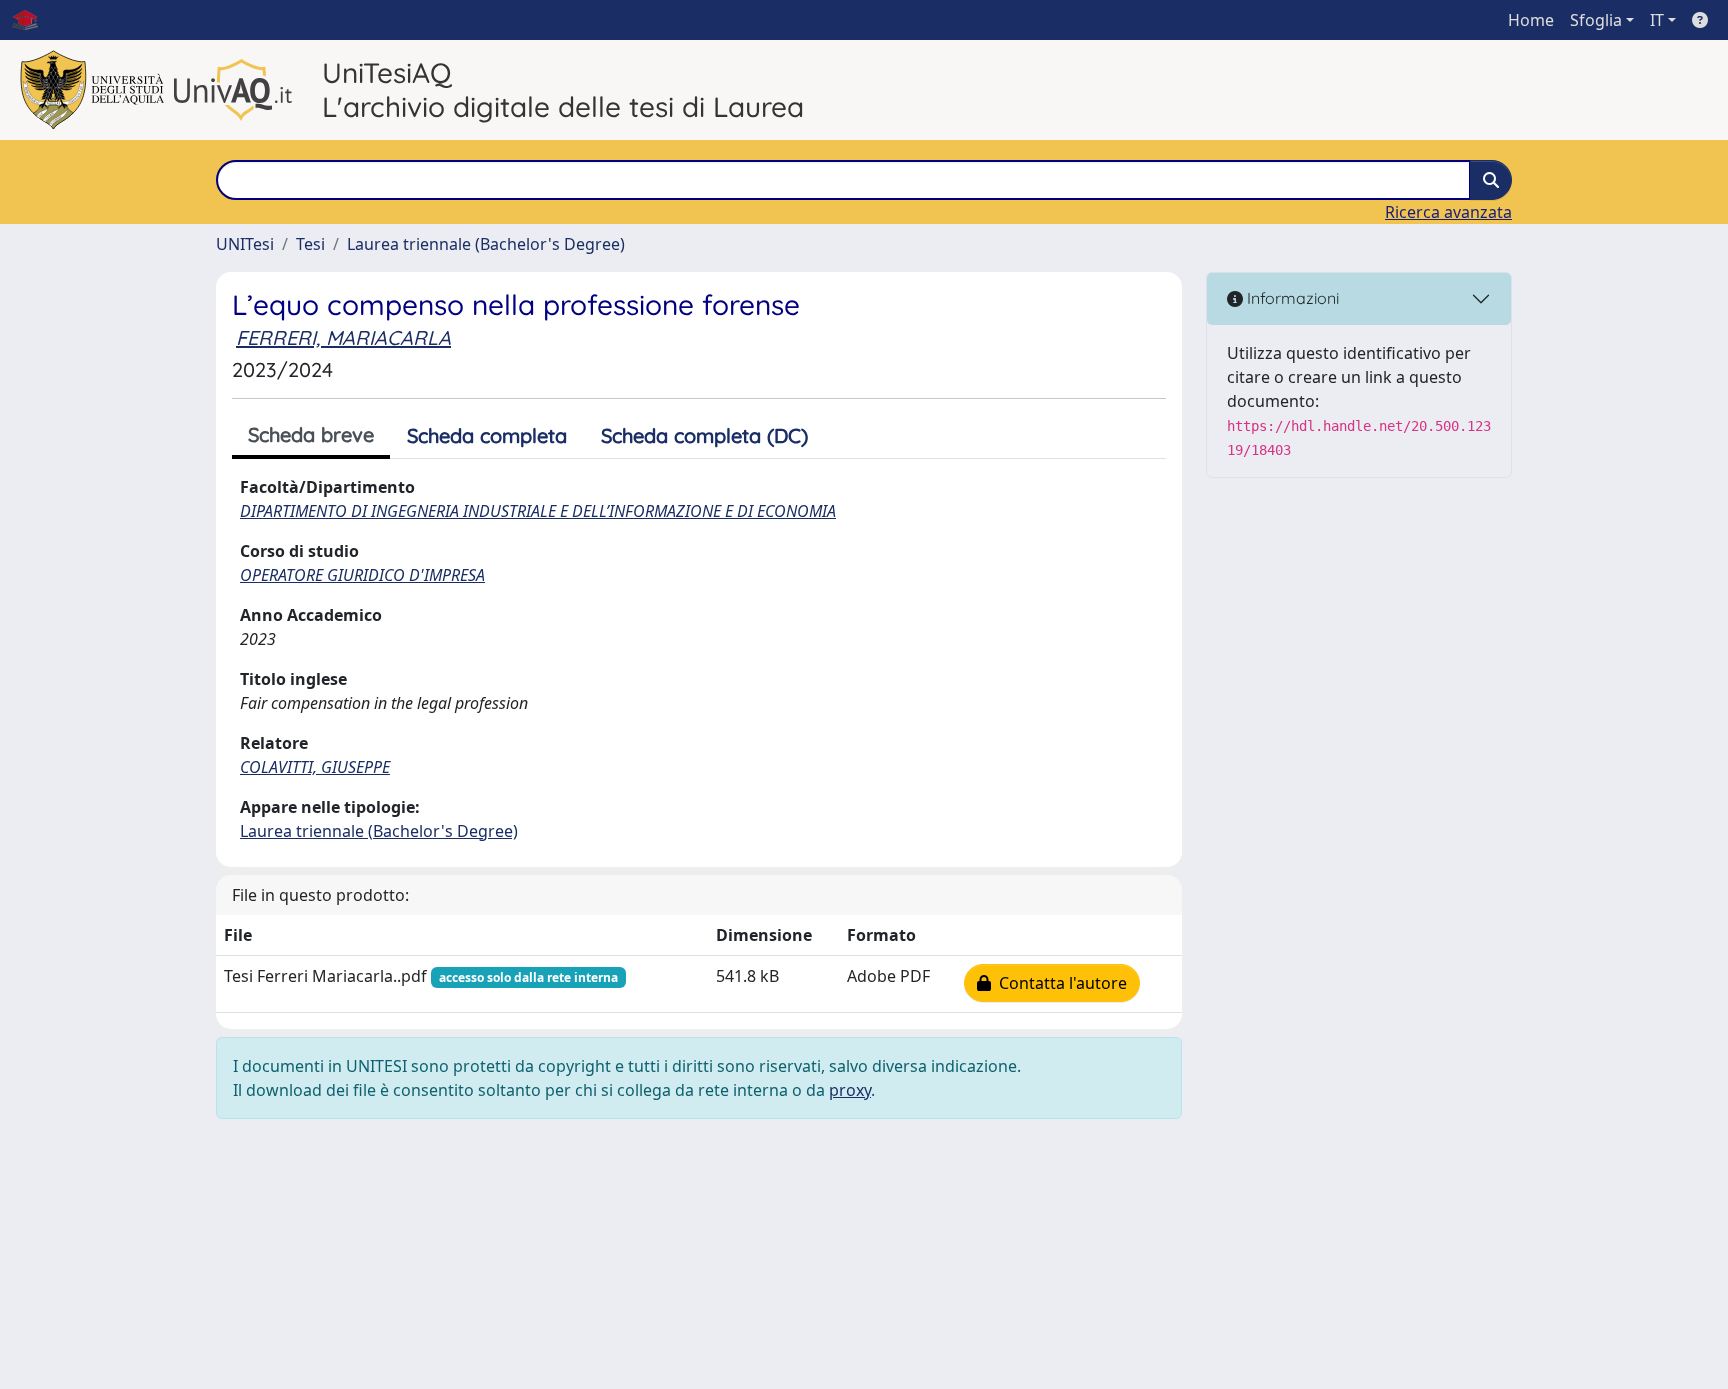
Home (1531, 20)
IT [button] (1657, 20)
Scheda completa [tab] (487, 435)
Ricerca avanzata (1448, 212)
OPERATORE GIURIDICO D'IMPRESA (362, 575)
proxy (850, 1090)
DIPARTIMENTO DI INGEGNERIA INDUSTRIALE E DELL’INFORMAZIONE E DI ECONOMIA (538, 511)
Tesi (310, 244)
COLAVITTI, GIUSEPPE (315, 767)
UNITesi (245, 244)
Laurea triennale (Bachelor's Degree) (486, 244)
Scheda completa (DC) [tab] (704, 435)
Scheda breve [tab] (311, 434)
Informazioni (1291, 298)
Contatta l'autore (1059, 983)
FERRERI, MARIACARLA (343, 337)
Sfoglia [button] (1596, 20)
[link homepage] (33, 20)
